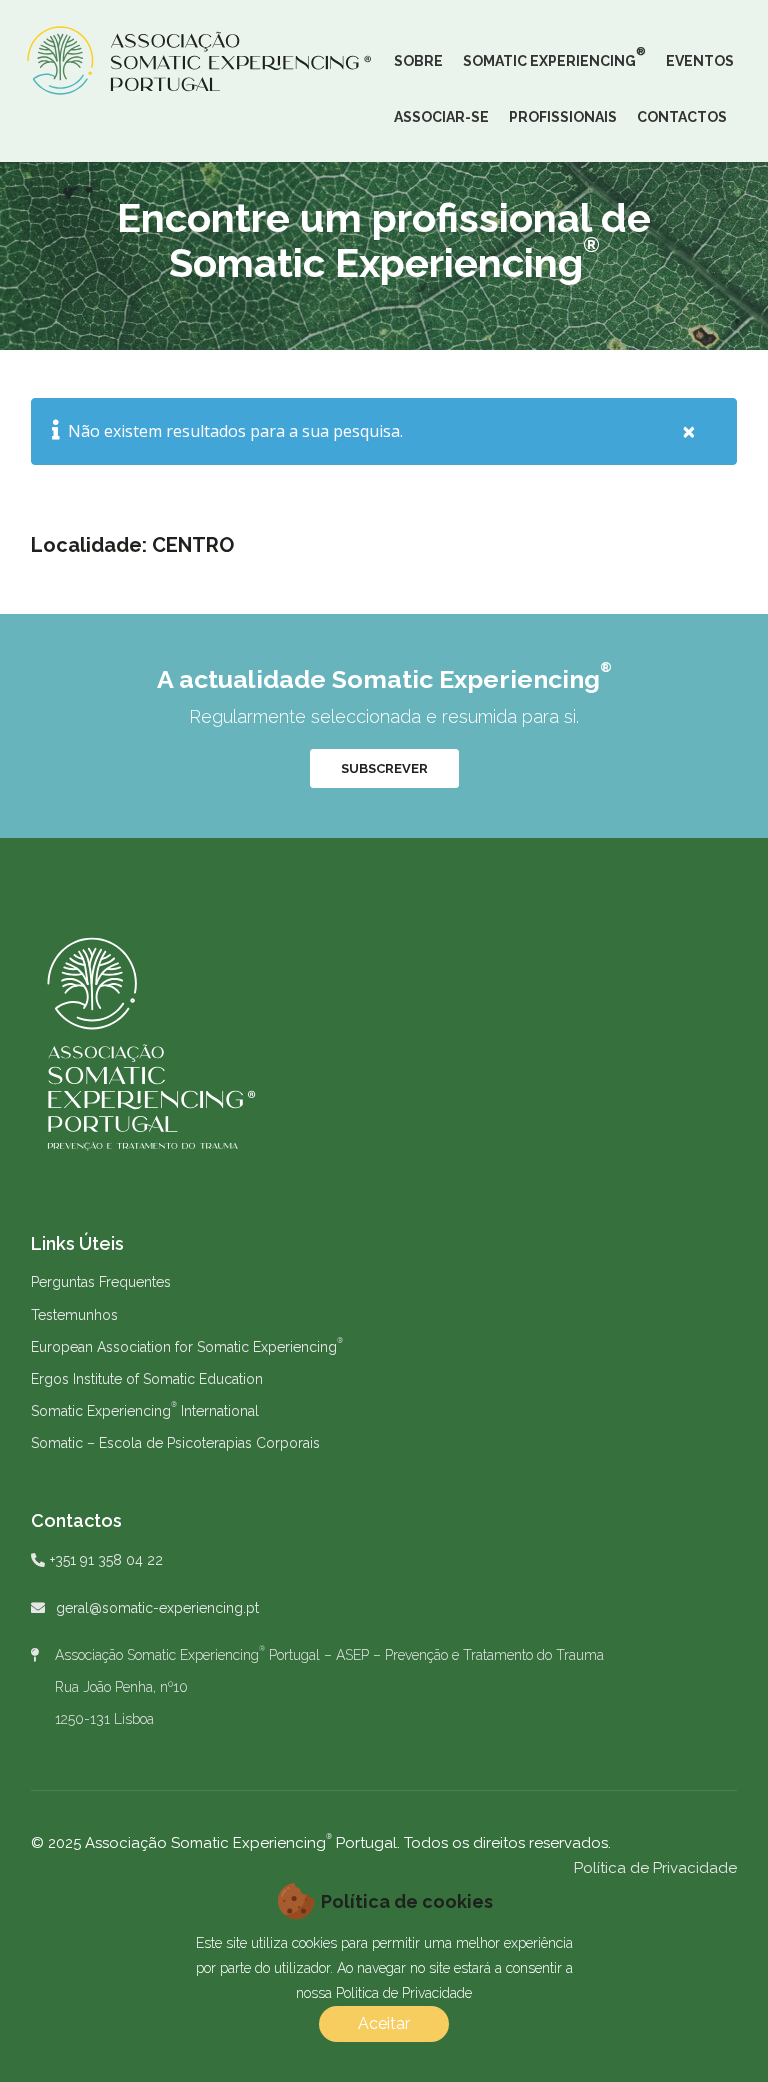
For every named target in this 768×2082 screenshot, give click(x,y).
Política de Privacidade (655, 1868)
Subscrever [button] (384, 768)
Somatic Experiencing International (145, 1411)
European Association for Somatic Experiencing (187, 1347)
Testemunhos (74, 1315)
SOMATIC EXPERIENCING (554, 57)
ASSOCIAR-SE (441, 117)
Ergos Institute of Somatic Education (147, 1379)
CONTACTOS (682, 117)
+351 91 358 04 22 (106, 1560)
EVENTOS (700, 61)
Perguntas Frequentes (101, 1282)
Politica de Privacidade (404, 1993)
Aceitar (384, 2023)
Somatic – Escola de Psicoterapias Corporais (175, 1443)
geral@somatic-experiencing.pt (157, 1608)
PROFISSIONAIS (563, 117)
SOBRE (418, 61)
